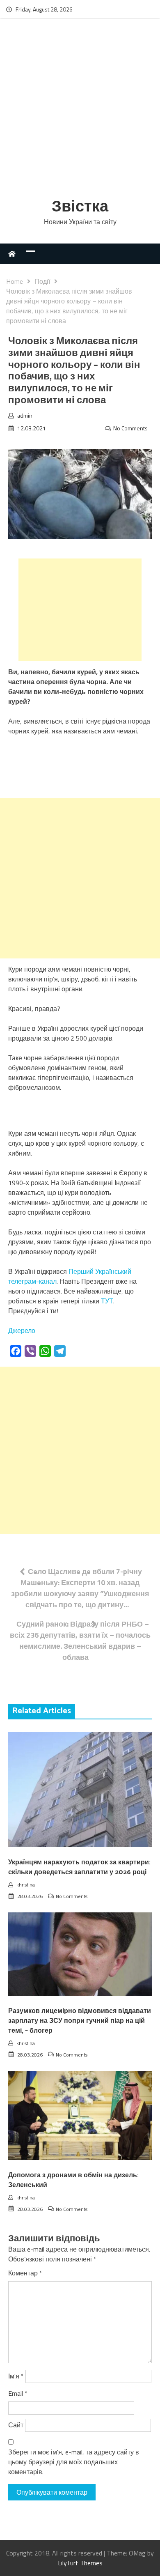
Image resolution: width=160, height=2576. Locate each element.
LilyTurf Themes (80, 2563)
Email (18, 2393)
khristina (26, 1885)
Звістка (80, 207)
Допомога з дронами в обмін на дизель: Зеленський (73, 2180)
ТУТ (107, 1301)
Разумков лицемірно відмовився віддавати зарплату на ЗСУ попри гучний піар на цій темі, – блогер (80, 2021)
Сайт (16, 2425)
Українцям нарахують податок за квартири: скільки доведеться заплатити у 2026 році (79, 1867)
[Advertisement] (80, 110)
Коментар (25, 2273)
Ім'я (16, 2376)
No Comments (130, 428)
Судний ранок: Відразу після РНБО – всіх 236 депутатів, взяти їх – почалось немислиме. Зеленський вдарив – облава (80, 1641)
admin (25, 415)
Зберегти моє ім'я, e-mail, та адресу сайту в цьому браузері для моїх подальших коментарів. (74, 2462)
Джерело (22, 1331)
